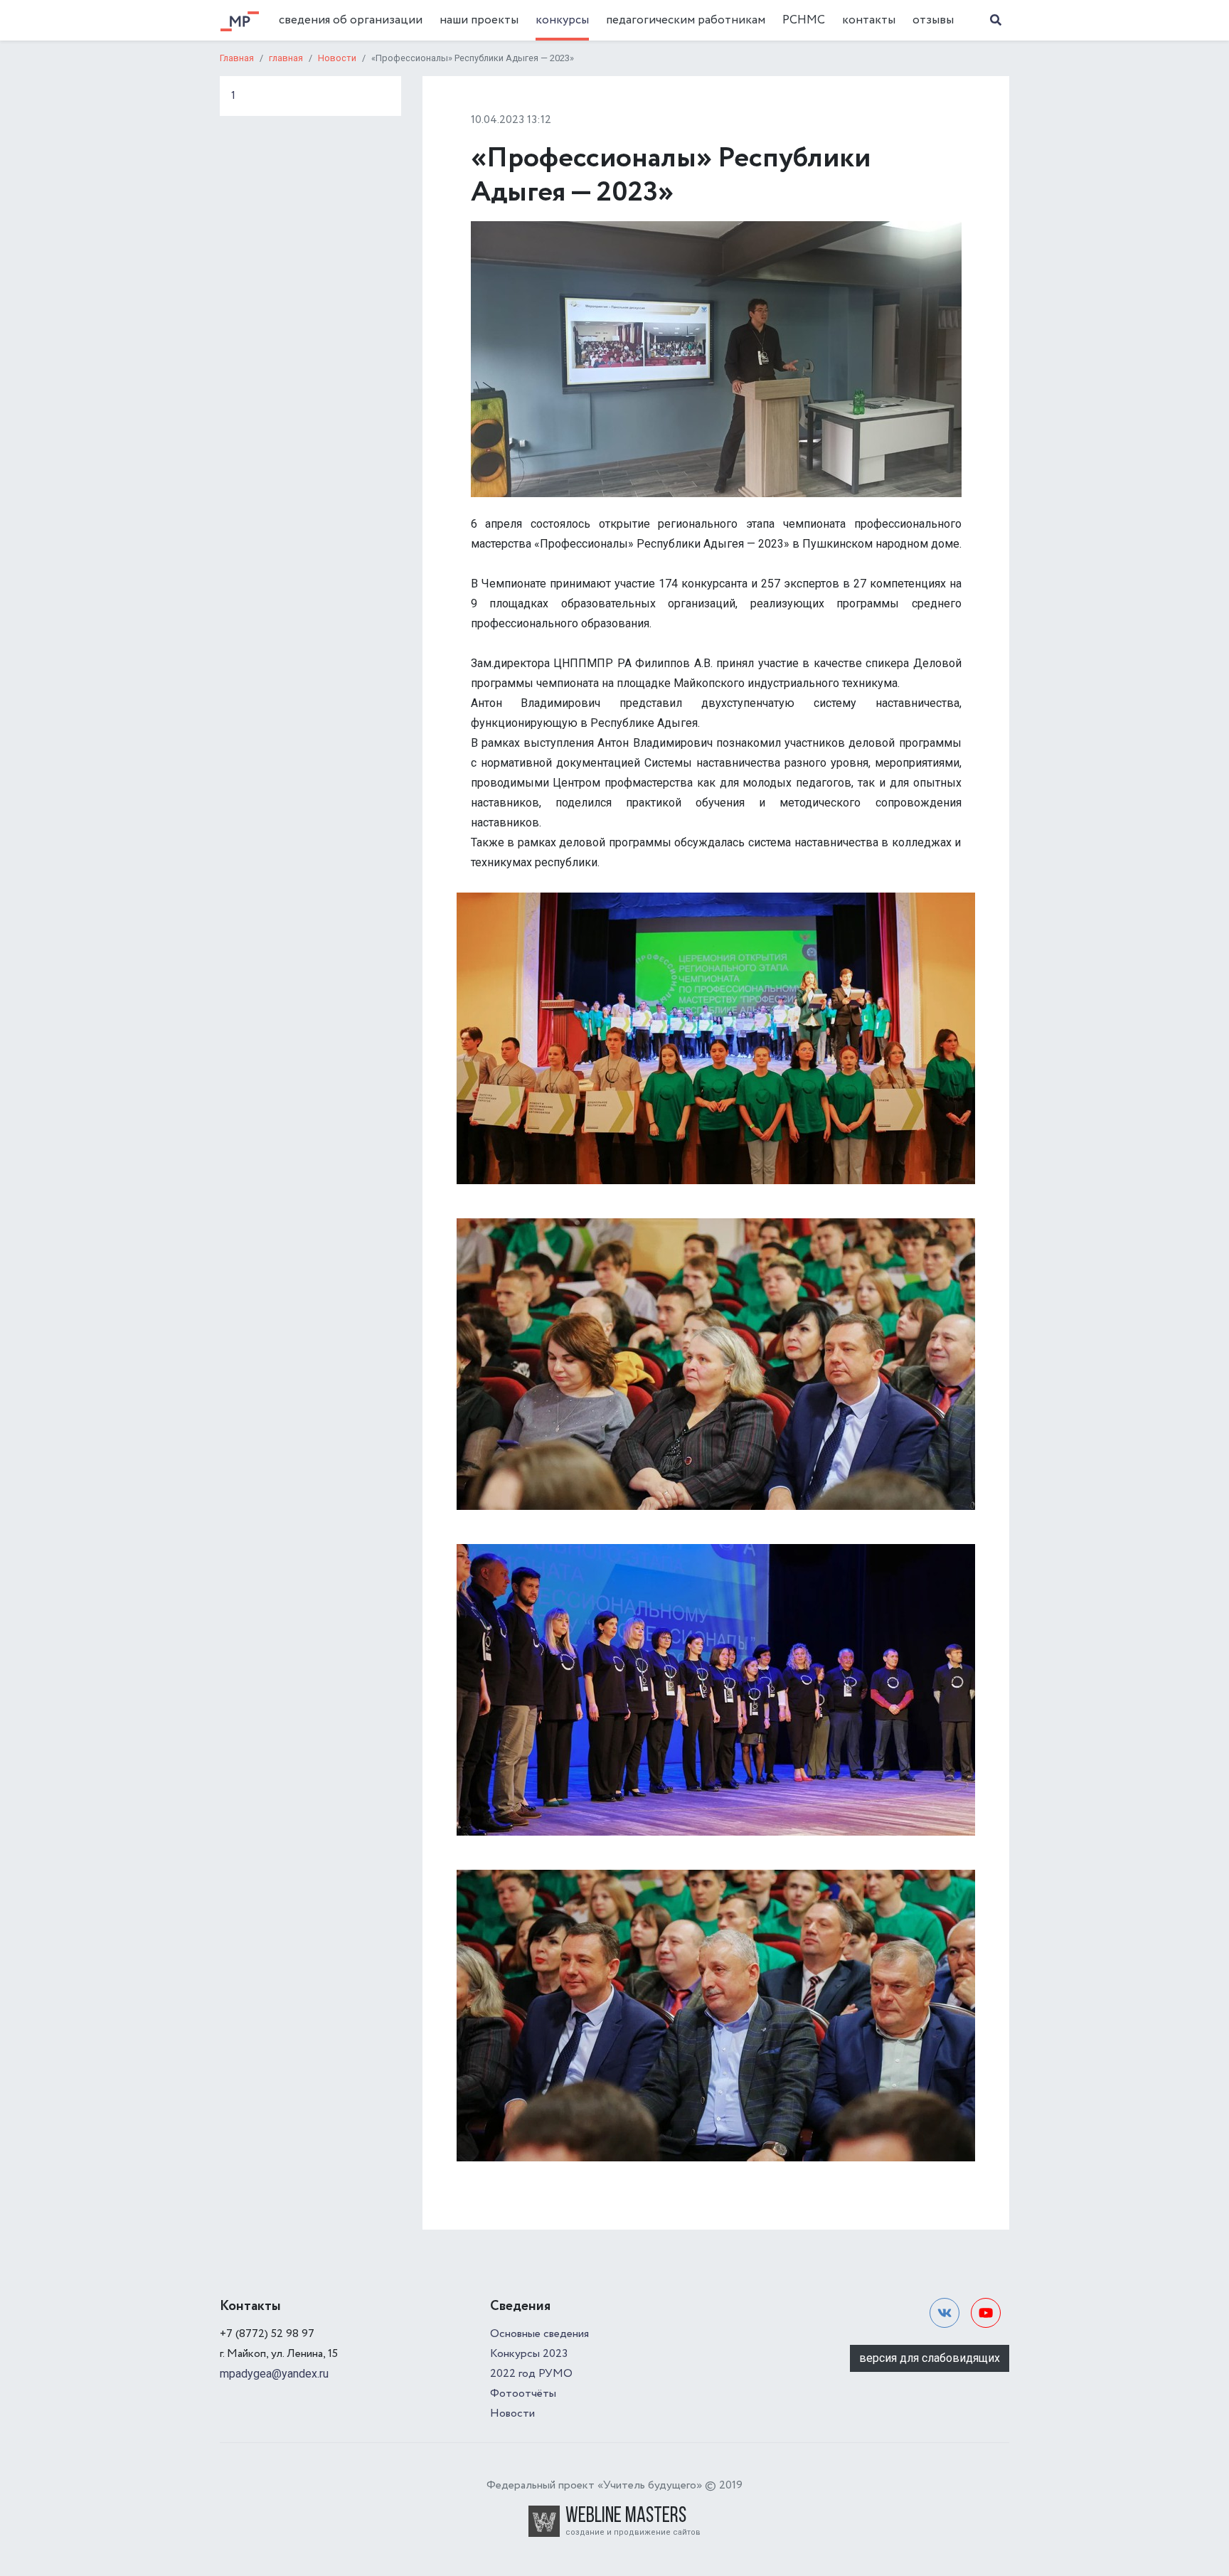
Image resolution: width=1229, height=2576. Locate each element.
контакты (869, 20)
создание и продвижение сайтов (633, 2532)
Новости (337, 58)
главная (286, 58)
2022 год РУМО (531, 2374)
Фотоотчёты (523, 2394)
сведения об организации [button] (351, 20)
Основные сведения (539, 2334)
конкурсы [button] (562, 20)
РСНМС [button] (804, 20)
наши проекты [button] (479, 20)
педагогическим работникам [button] (686, 20)
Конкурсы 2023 (529, 2354)
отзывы (933, 20)
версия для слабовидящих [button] (930, 2358)
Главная (237, 58)
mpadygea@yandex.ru (274, 2374)
